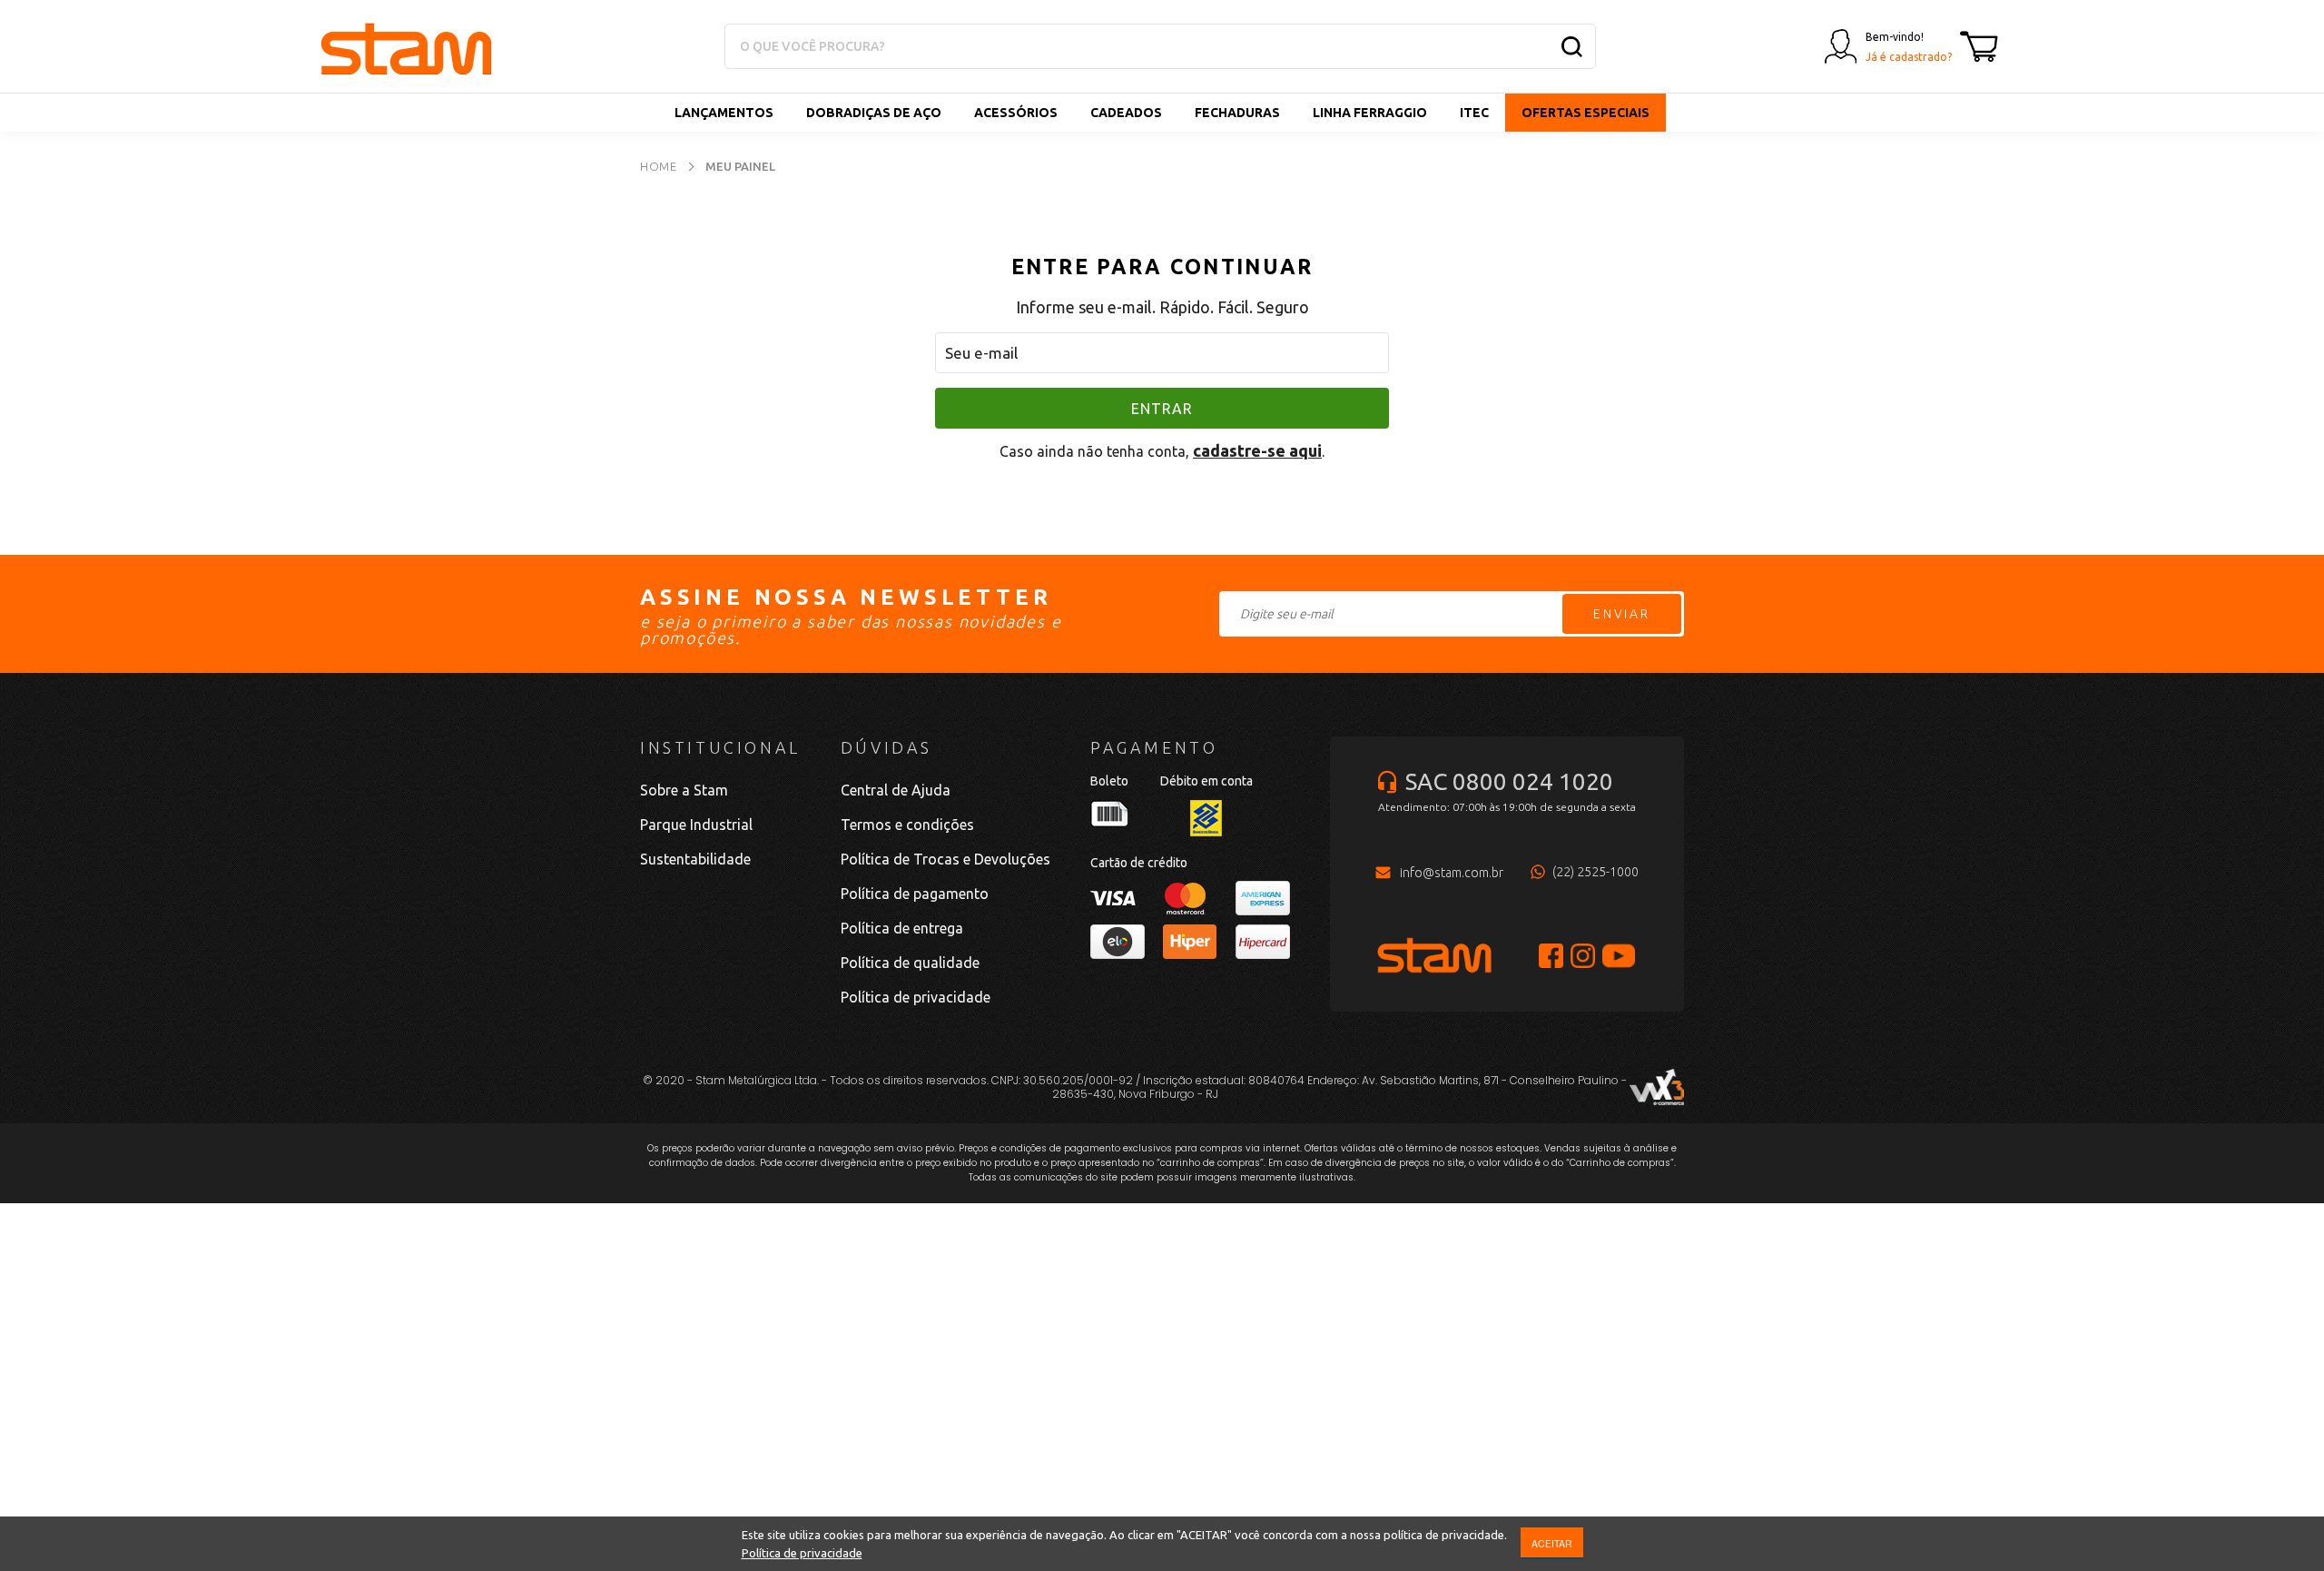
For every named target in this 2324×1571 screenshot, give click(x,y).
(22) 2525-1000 (1595, 872)
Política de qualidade (910, 963)
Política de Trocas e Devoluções (945, 859)
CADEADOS (1126, 113)
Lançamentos (724, 113)
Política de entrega (902, 928)
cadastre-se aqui (1257, 450)
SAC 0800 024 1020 (1509, 781)
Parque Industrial (696, 825)
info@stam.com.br (1452, 873)
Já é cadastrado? (1909, 57)
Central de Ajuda (896, 790)
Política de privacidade (802, 1553)
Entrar (1162, 409)
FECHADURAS (1237, 113)
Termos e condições (907, 825)
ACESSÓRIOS (1016, 113)
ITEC (1474, 113)
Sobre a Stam (684, 790)
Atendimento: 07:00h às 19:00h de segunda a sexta (1507, 807)
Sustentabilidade (695, 859)
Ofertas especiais (1585, 113)
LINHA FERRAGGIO (1370, 113)
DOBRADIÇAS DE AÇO (874, 113)
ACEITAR (1552, 1543)
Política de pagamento (915, 894)
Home (659, 166)
